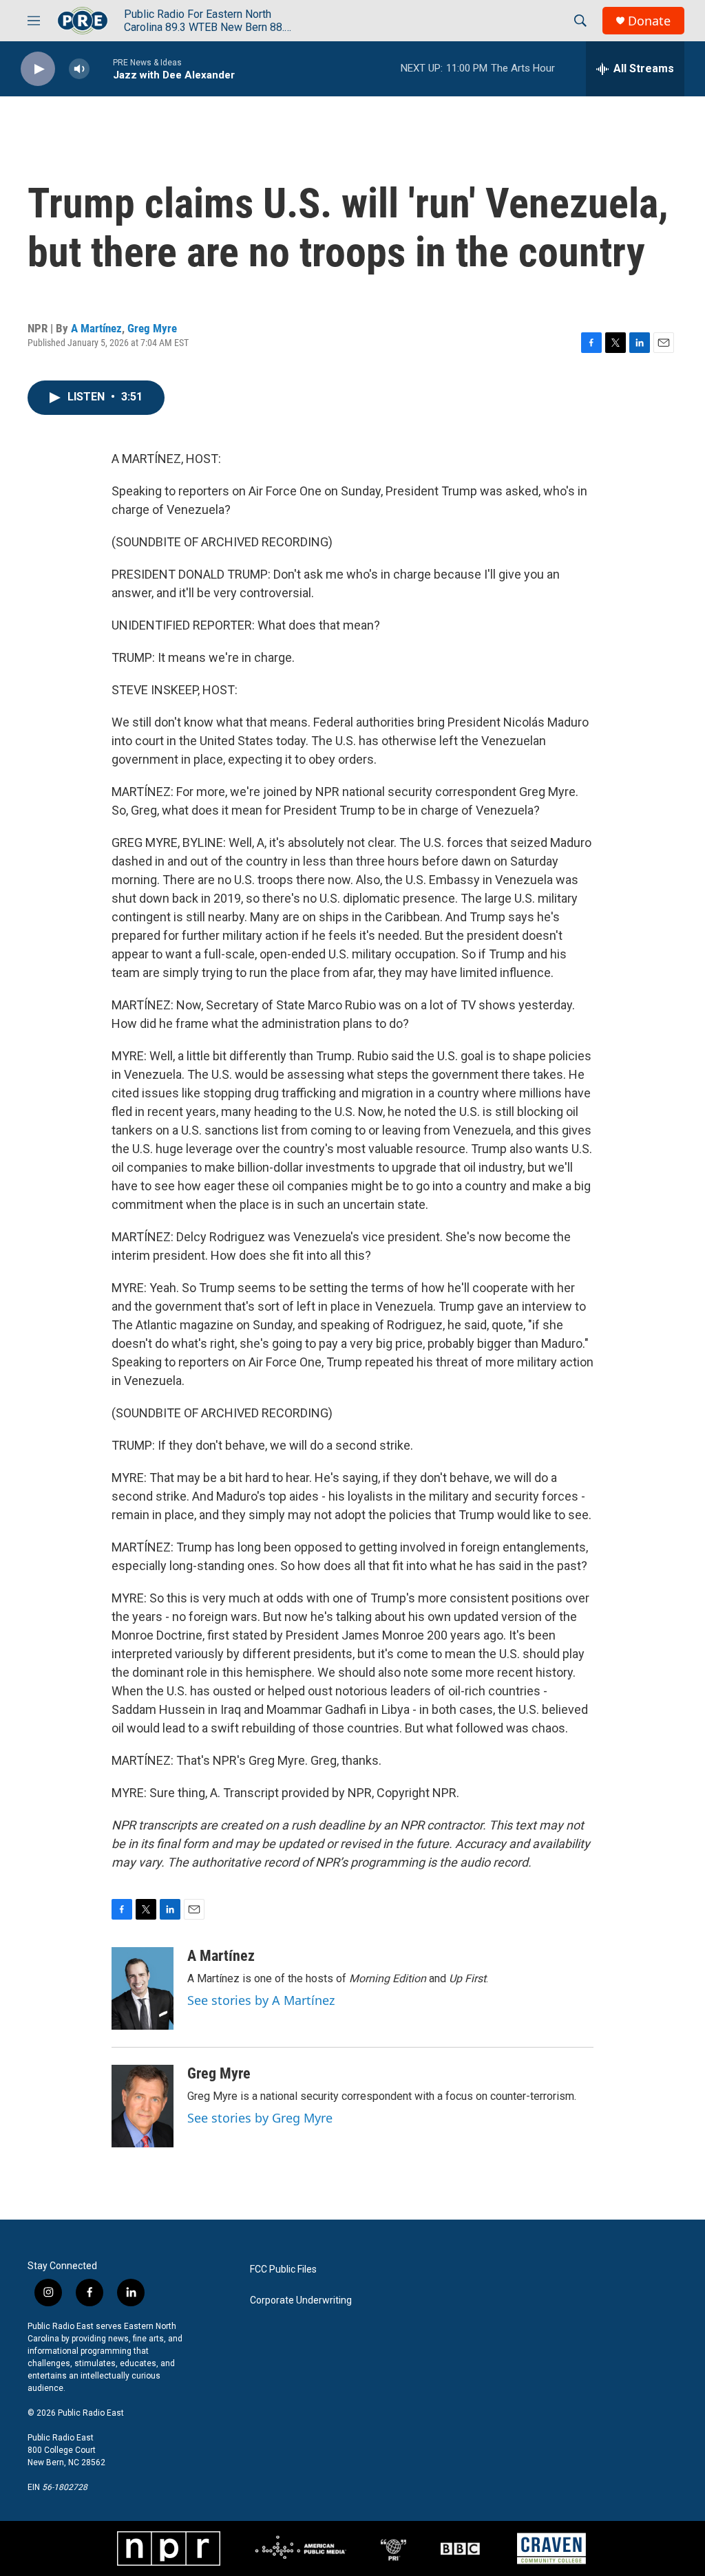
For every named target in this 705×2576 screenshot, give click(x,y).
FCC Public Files (283, 2269)
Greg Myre (152, 328)
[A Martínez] (143, 1988)
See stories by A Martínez (261, 2000)
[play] (38, 69)
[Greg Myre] (143, 2106)
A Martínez (96, 328)
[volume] (79, 69)
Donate (649, 21)
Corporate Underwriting (301, 2300)
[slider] (101, 68)
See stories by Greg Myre (260, 2118)
